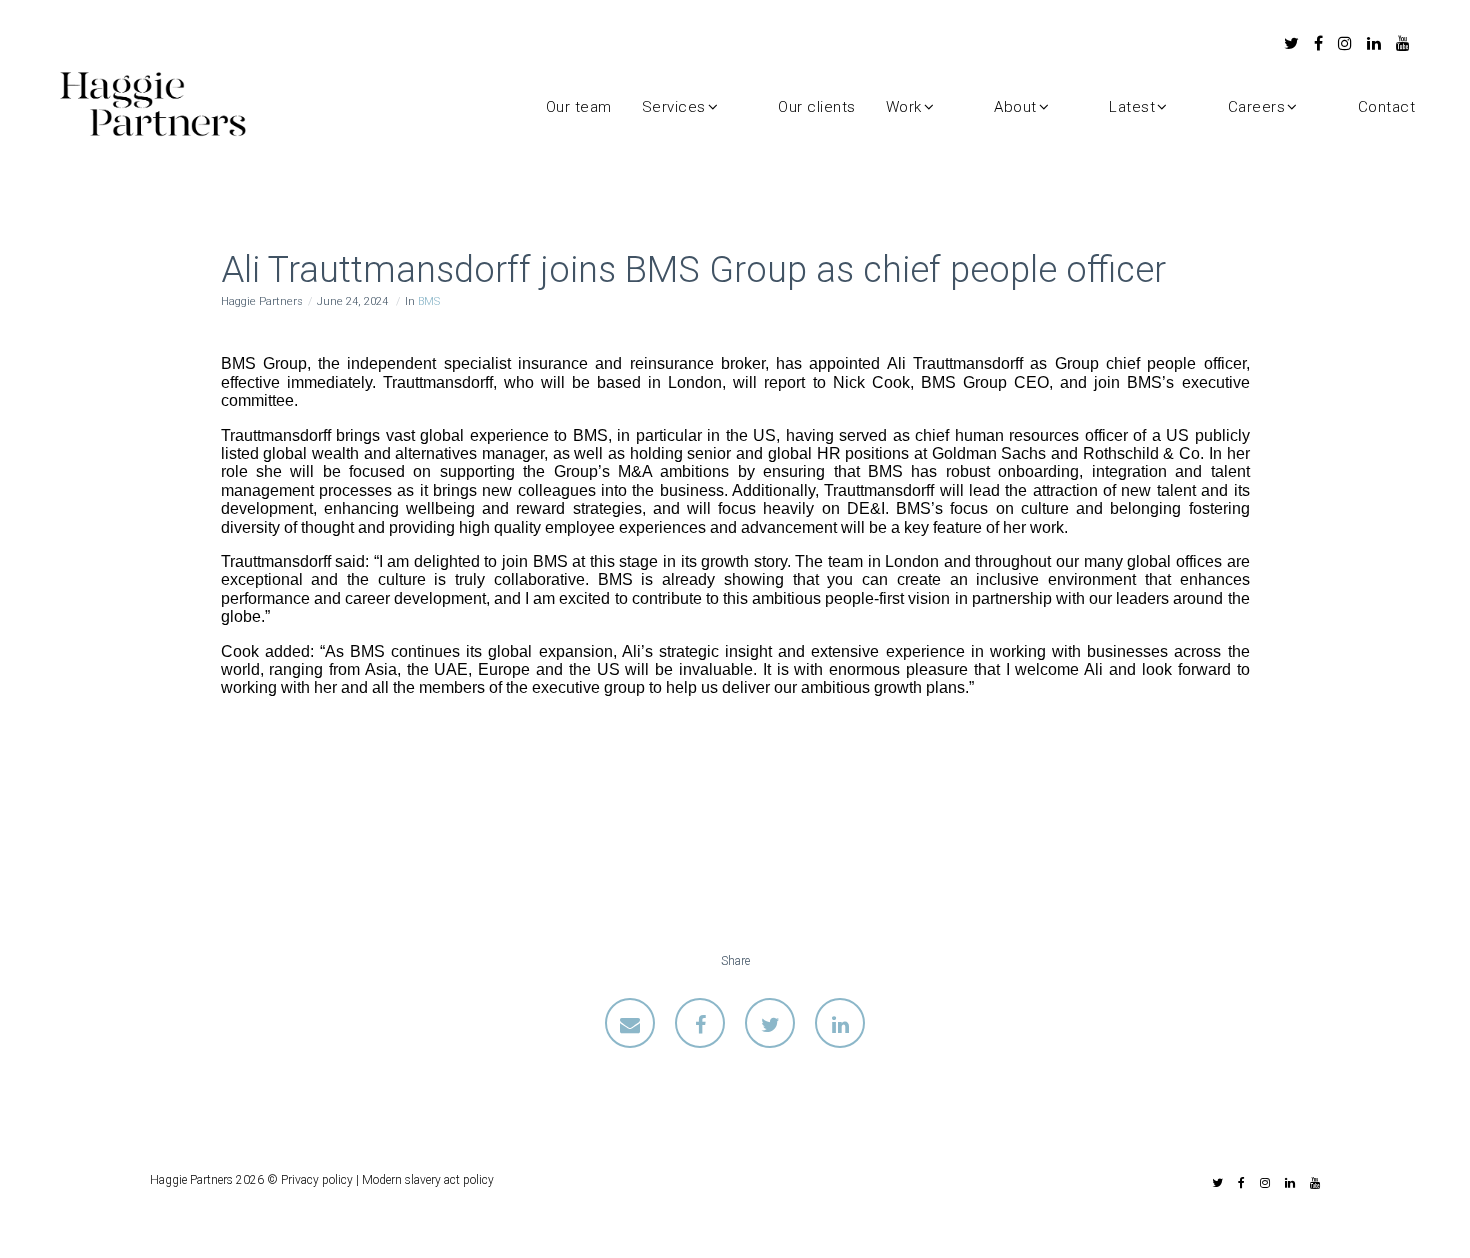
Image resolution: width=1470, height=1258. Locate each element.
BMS (429, 301)
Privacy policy (317, 1180)
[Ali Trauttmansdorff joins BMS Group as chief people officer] (630, 1023)
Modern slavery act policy (428, 1180)
